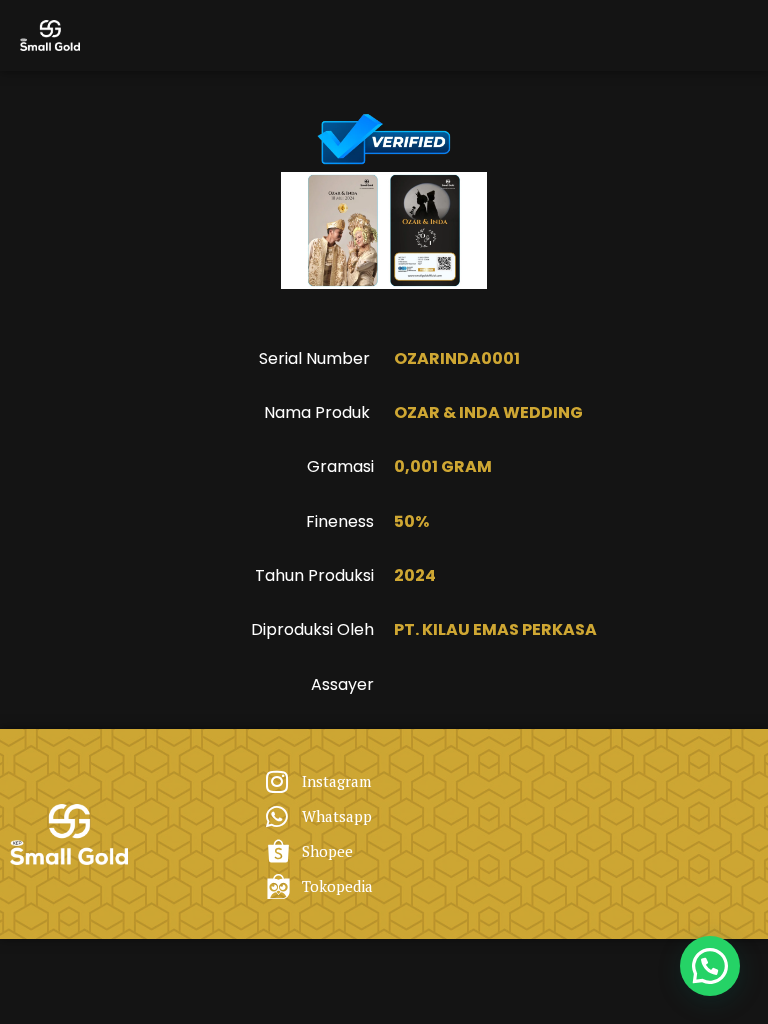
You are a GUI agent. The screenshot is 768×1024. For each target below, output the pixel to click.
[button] (710, 966)
